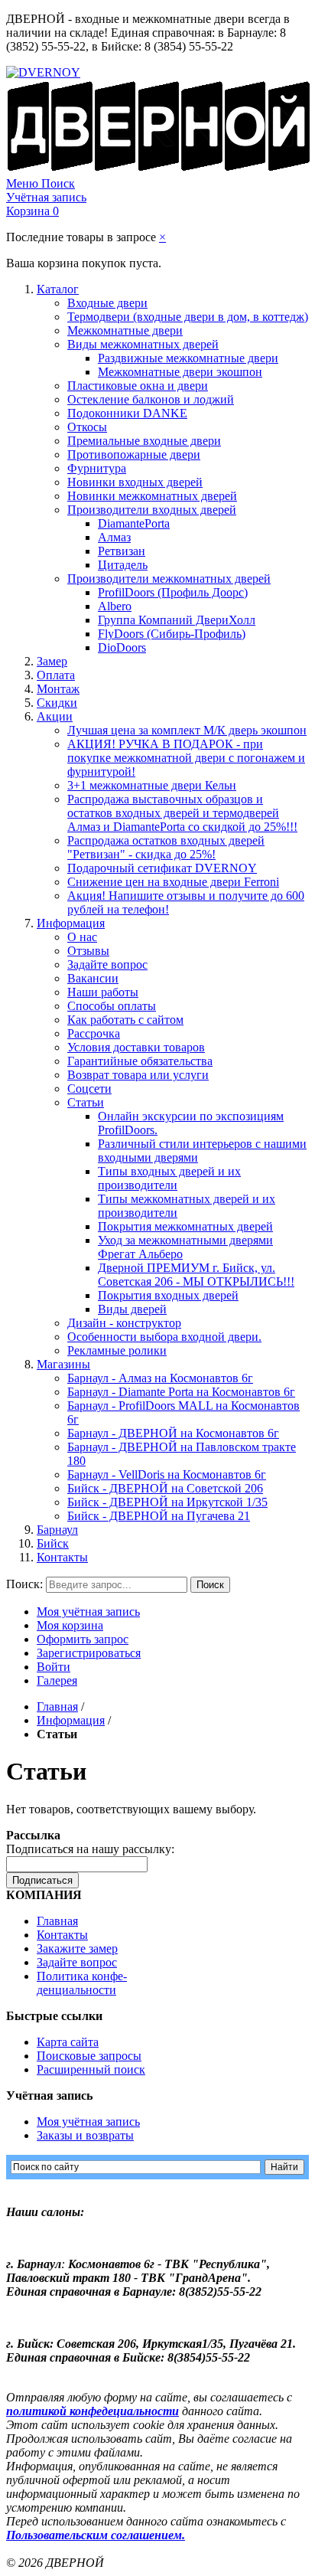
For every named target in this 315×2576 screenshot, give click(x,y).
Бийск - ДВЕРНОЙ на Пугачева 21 (159, 1516)
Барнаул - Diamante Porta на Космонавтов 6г (181, 1392)
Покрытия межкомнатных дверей (185, 1226)
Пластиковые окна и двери (138, 386)
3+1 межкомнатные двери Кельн (152, 785)
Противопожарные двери (134, 454)
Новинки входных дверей (135, 482)
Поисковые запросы (89, 2056)
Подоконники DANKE (127, 413)
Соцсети (89, 1089)
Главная (57, 1706)
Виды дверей (132, 1309)
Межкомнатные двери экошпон (180, 372)
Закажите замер (77, 1948)
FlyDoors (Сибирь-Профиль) (172, 634)
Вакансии (93, 978)
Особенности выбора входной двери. (164, 1337)
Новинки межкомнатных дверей (152, 496)
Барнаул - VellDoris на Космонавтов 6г (167, 1474)
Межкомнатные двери (125, 330)
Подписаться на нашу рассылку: (90, 1849)
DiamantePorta (134, 523)
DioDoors (122, 647)
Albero (115, 606)
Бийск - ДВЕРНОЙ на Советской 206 (165, 1488)
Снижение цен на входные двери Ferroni (173, 882)
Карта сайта (68, 2042)
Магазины (63, 1364)
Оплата (56, 675)
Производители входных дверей (152, 510)
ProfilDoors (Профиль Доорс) (173, 592)
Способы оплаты (112, 1006)
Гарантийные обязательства (140, 1061)
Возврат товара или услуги (138, 1075)
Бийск (53, 1543)
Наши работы (103, 992)
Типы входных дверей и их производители (169, 1178)
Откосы (87, 427)
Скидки (57, 703)
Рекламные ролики (117, 1350)
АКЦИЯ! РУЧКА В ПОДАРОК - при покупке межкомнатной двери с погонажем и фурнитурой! (186, 758)
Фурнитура (97, 468)
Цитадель (123, 565)
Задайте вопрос (107, 964)
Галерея (57, 1680)
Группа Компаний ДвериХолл (177, 620)
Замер (52, 661)
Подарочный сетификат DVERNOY (162, 868)
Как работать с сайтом (125, 1020)
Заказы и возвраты (85, 2135)
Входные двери (107, 303)
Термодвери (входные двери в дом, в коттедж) (188, 317)
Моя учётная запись (88, 1612)
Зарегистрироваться (89, 1653)
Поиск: (24, 1584)
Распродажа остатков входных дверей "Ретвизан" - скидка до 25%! (166, 847)
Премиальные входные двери (144, 441)
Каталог (58, 289)
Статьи (86, 1102)
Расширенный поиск (91, 2069)
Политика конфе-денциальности (82, 1983)
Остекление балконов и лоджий (151, 399)
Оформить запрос (83, 1639)
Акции (55, 716)
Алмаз (114, 537)
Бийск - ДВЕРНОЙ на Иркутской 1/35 (167, 1502)
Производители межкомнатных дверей (169, 579)
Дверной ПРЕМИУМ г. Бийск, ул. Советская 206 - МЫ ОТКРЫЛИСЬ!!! (196, 1275)
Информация (71, 923)
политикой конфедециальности (93, 2411)
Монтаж (58, 689)
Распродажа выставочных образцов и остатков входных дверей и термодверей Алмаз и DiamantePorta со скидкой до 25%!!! (182, 813)
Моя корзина (70, 1625)
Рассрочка (94, 1033)
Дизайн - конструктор (124, 1323)
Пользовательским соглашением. (96, 2535)
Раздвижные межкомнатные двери (188, 358)
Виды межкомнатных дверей (143, 344)
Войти (54, 1667)
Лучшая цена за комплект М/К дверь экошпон (187, 730)
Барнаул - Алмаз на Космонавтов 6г (160, 1378)
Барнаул (57, 1530)
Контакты (62, 1557)
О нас (82, 937)
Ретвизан (122, 551)
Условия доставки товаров (136, 1047)
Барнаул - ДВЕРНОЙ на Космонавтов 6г (173, 1433)
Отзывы (88, 951)
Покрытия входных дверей (168, 1295)
